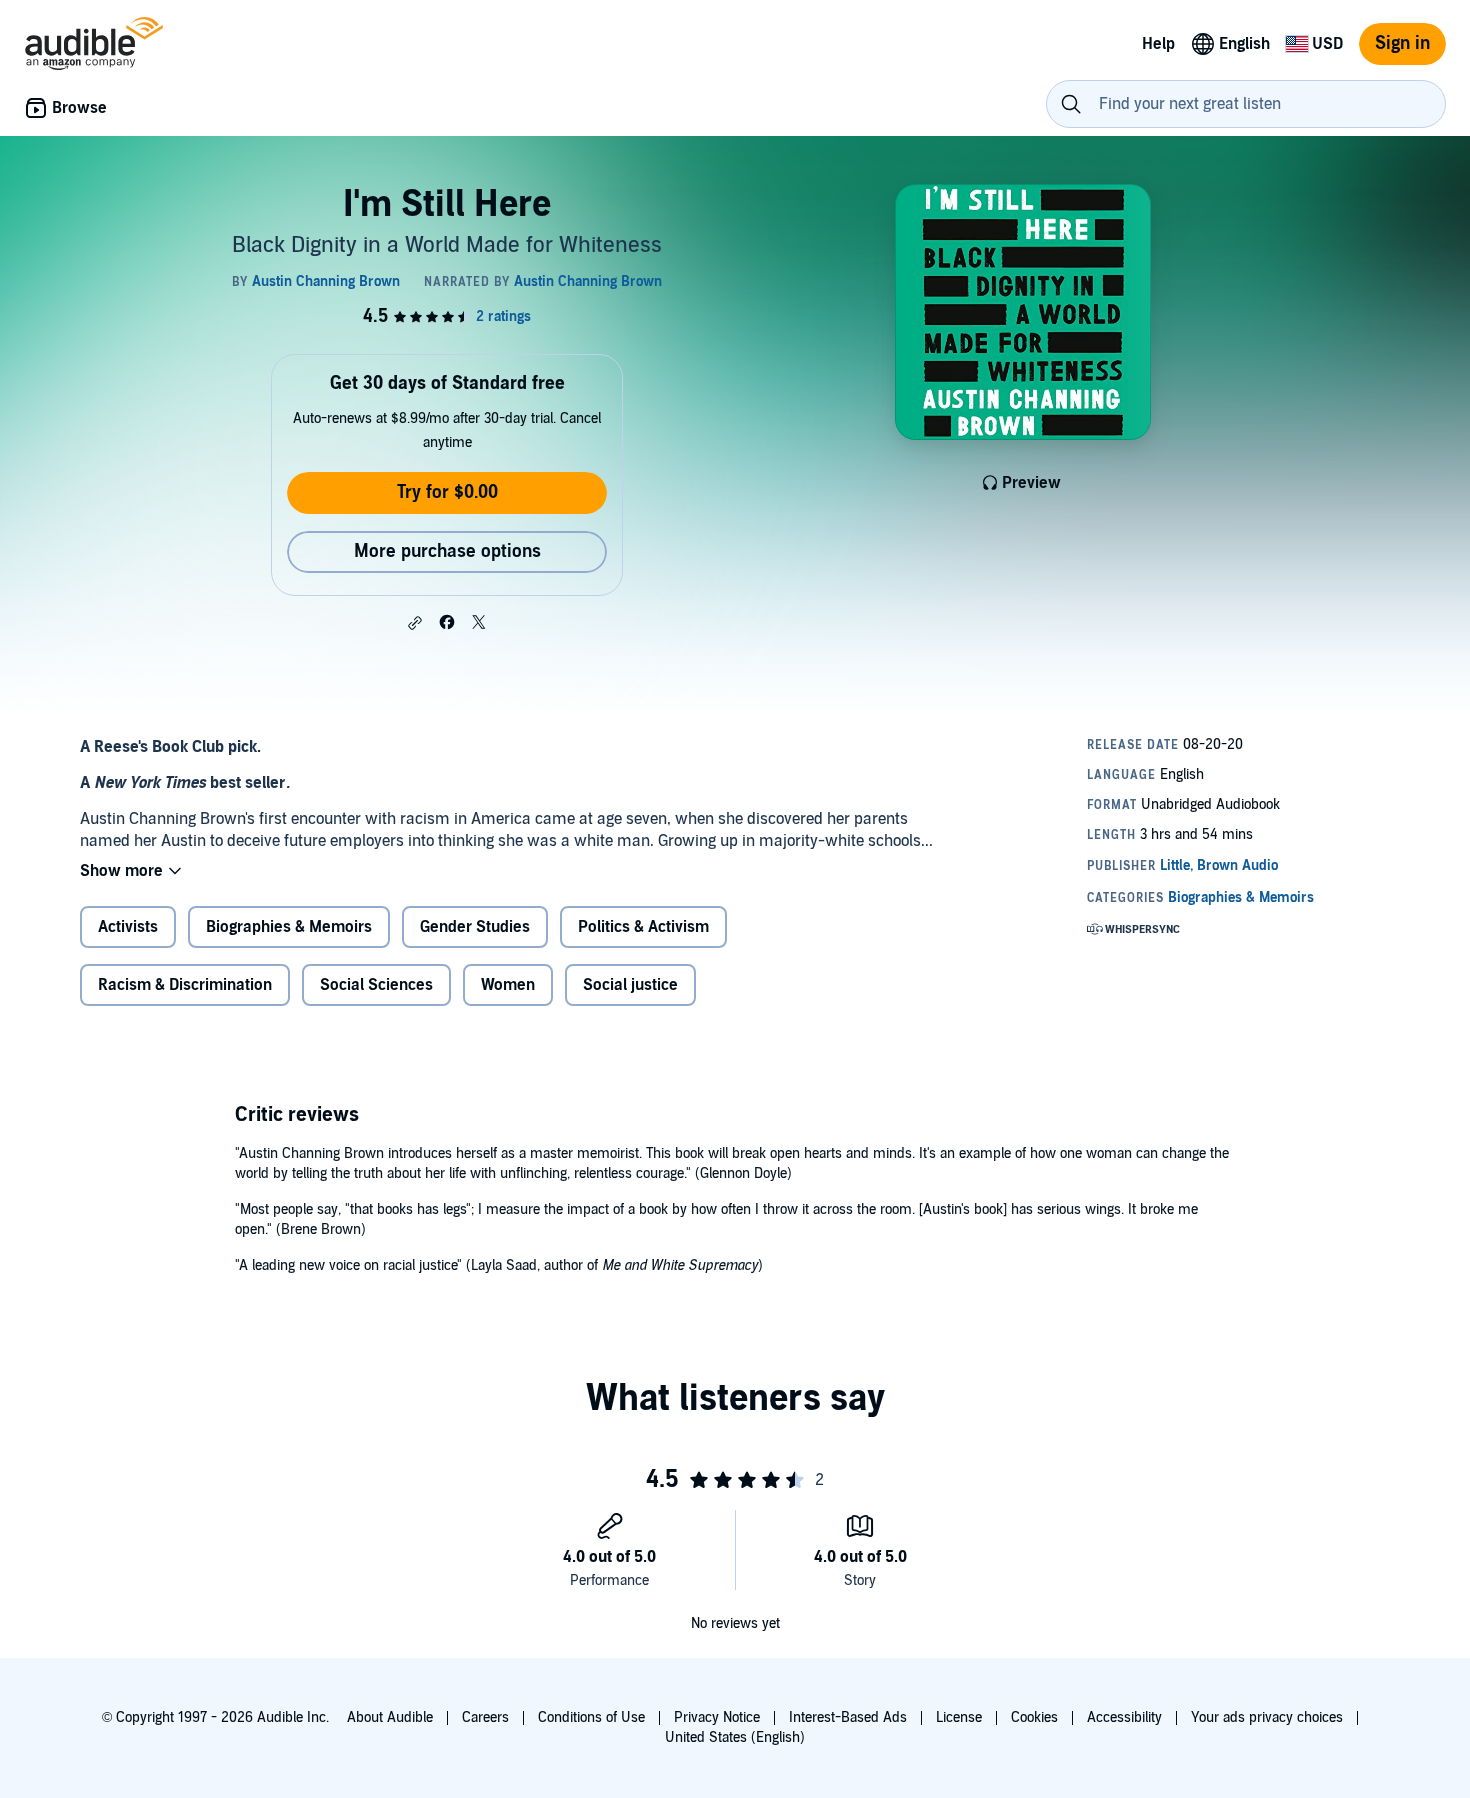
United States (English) (735, 1737)
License (959, 1717)
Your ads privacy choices (1267, 1717)
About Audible (390, 1717)
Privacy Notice (717, 1717)
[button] (415, 623)
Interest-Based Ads (848, 1717)
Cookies (1034, 1717)
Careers (485, 1717)
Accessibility (1124, 1717)
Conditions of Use (591, 1717)
